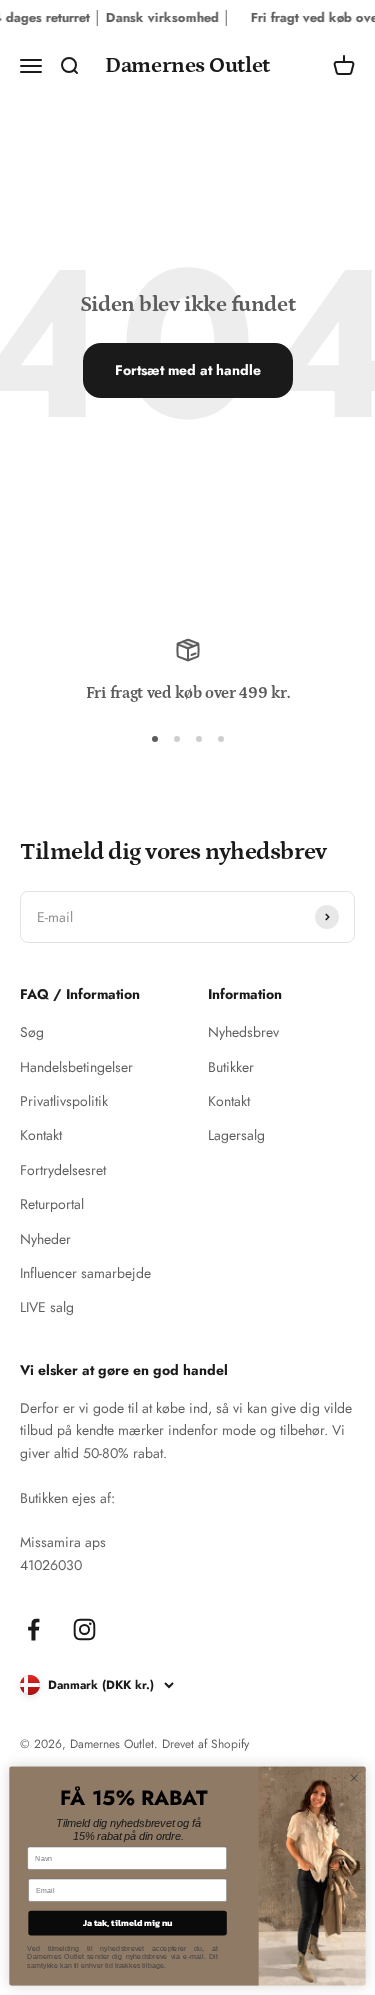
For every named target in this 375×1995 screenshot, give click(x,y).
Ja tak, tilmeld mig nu (128, 1923)
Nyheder (45, 1239)
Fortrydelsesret (63, 1170)
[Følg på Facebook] (33, 1629)
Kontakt (41, 1135)
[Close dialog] (354, 1778)
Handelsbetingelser (76, 1067)
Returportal (52, 1204)
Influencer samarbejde (85, 1273)
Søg (32, 1032)
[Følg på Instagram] (84, 1629)
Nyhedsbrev (243, 1032)
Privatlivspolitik (64, 1101)
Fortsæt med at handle (188, 370)
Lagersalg (236, 1135)
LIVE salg (47, 1307)
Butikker (231, 1067)
